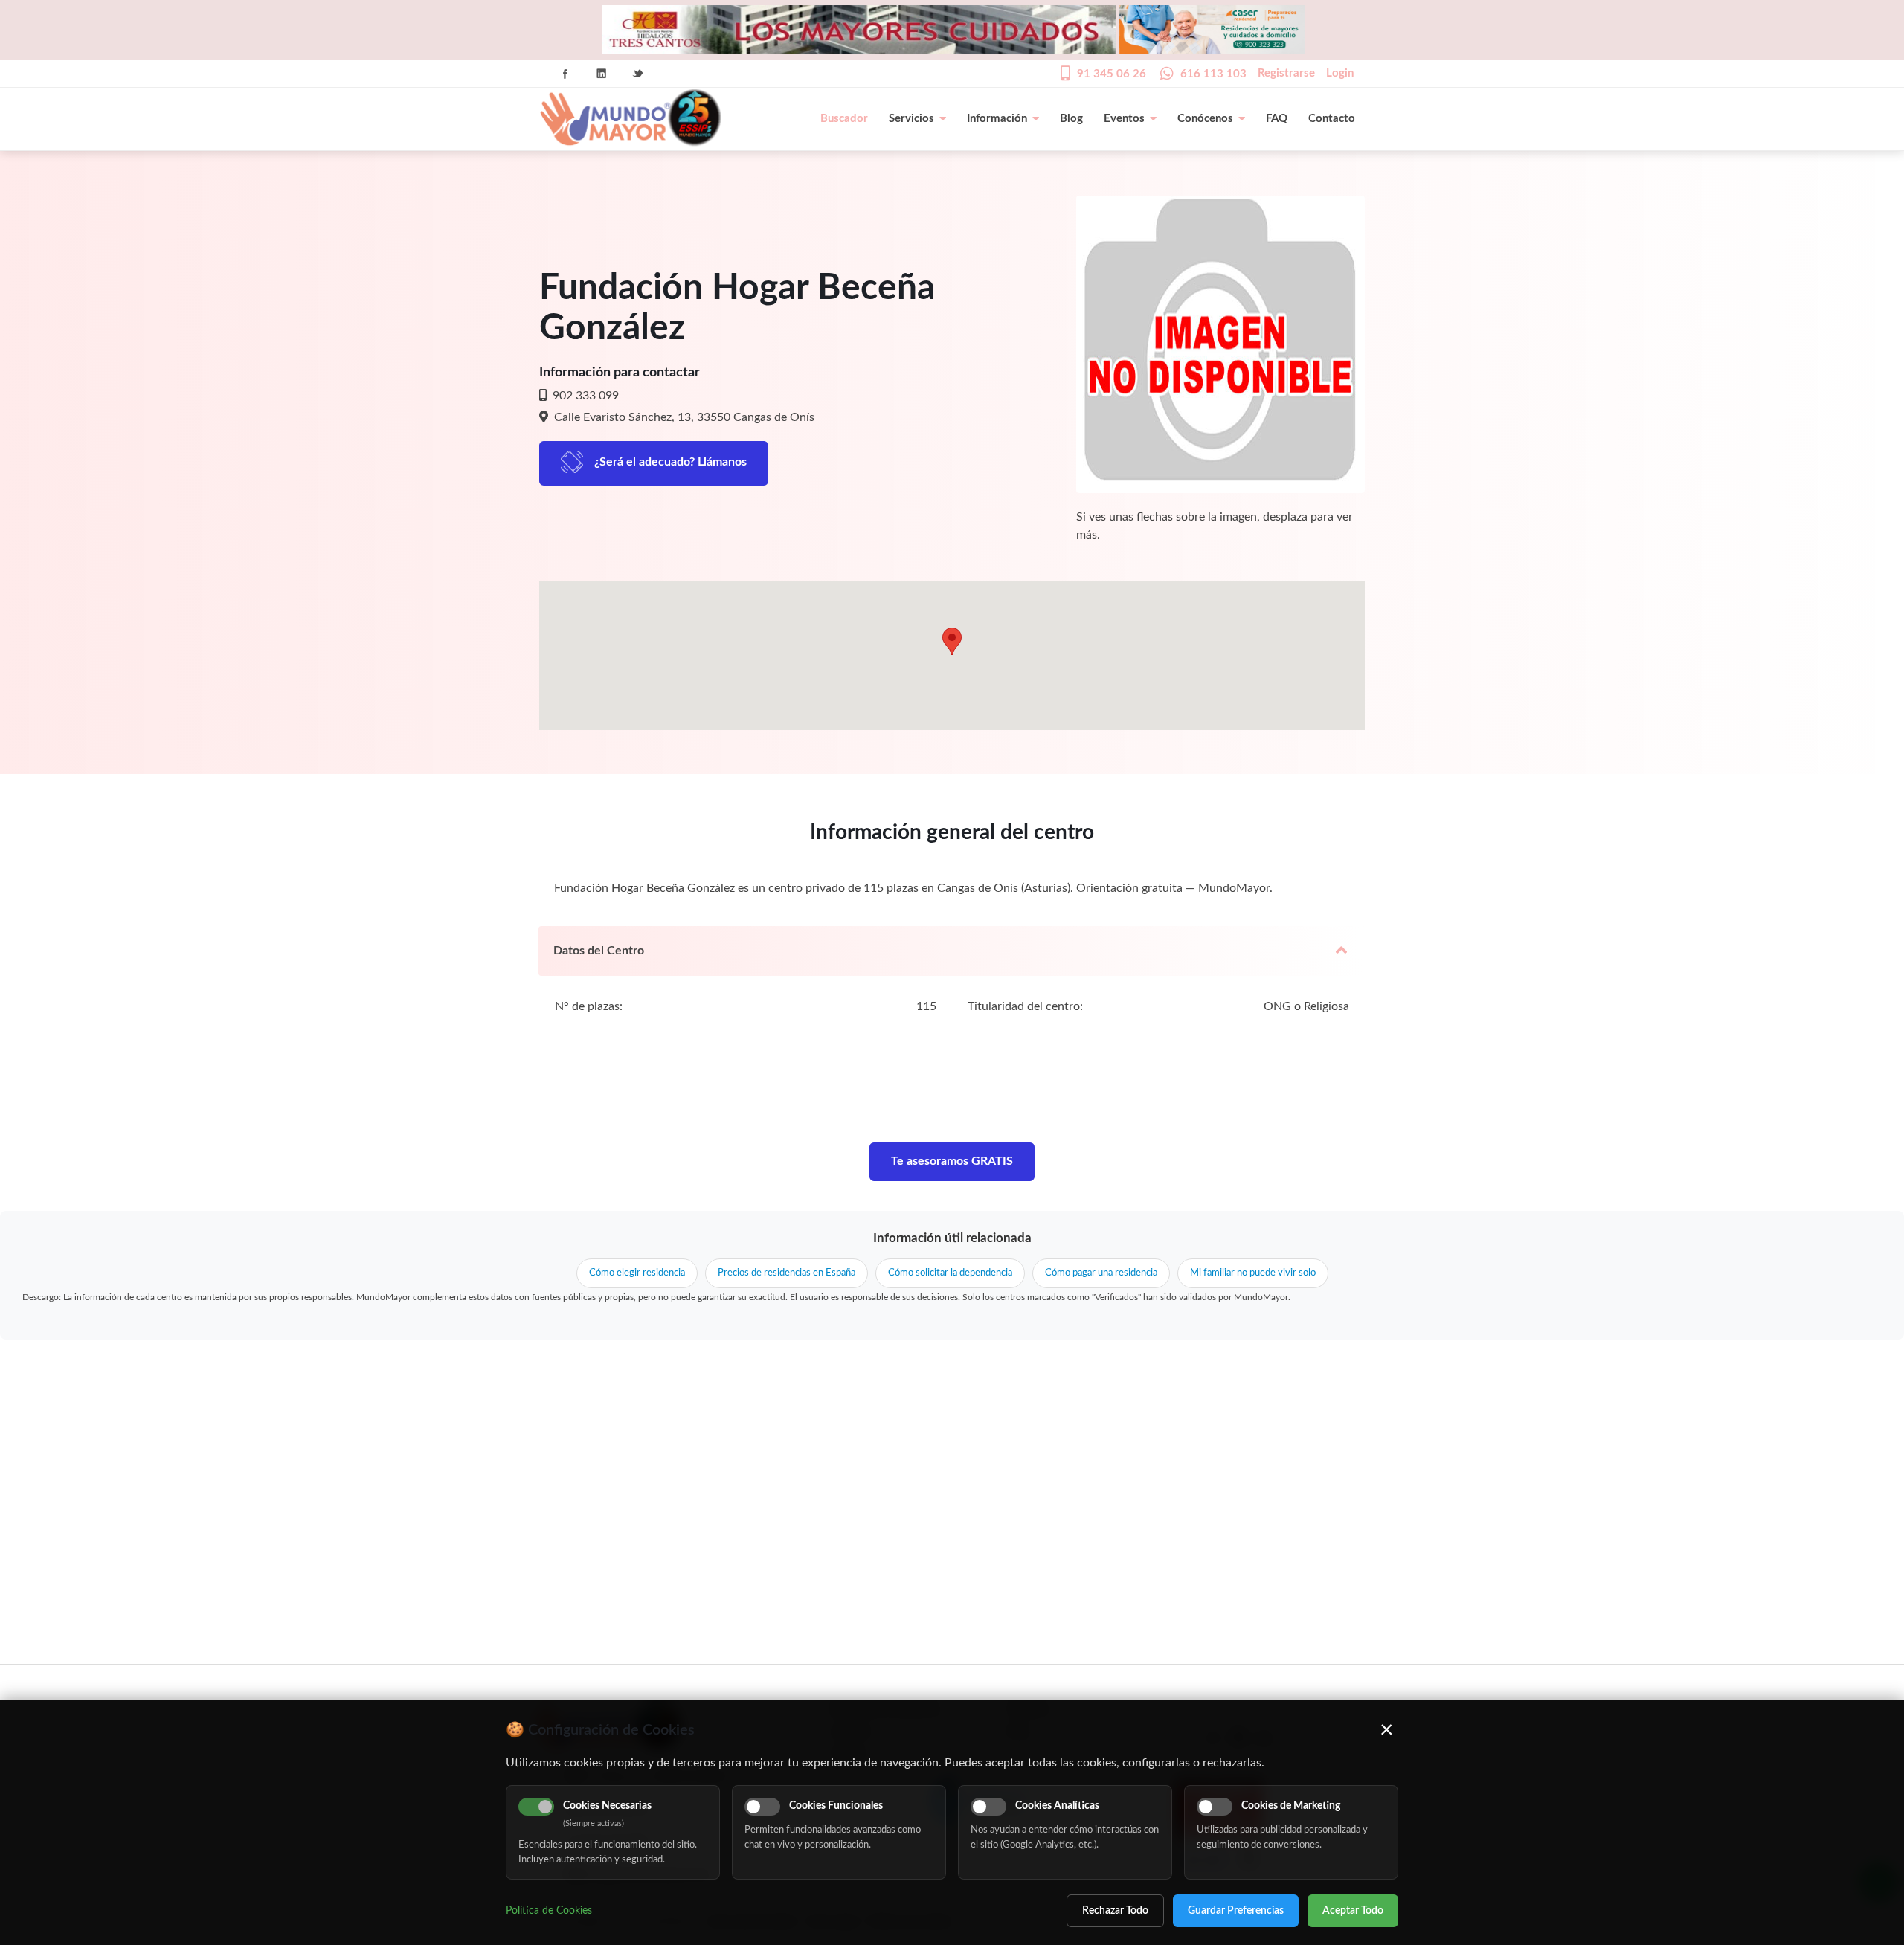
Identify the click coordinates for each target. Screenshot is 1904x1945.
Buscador (844, 119)
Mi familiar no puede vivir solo (1253, 1273)
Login (1340, 73)
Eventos (1124, 119)
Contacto (1332, 119)
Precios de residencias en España (787, 1273)
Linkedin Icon (602, 74)
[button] (952, 642)
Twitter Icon (638, 74)
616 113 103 (1213, 74)
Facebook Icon (565, 74)
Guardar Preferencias (1236, 1911)
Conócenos (1205, 119)
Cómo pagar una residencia (1101, 1273)
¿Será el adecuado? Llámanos (670, 462)
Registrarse (1286, 73)
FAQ (1277, 119)
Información (997, 119)
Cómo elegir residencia (637, 1273)
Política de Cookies (549, 1911)
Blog (1071, 119)
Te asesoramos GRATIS (952, 1161)
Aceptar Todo (1353, 1911)
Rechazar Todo (1115, 1911)
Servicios (911, 119)
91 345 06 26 (1112, 74)
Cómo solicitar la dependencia (950, 1273)
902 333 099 (584, 396)
